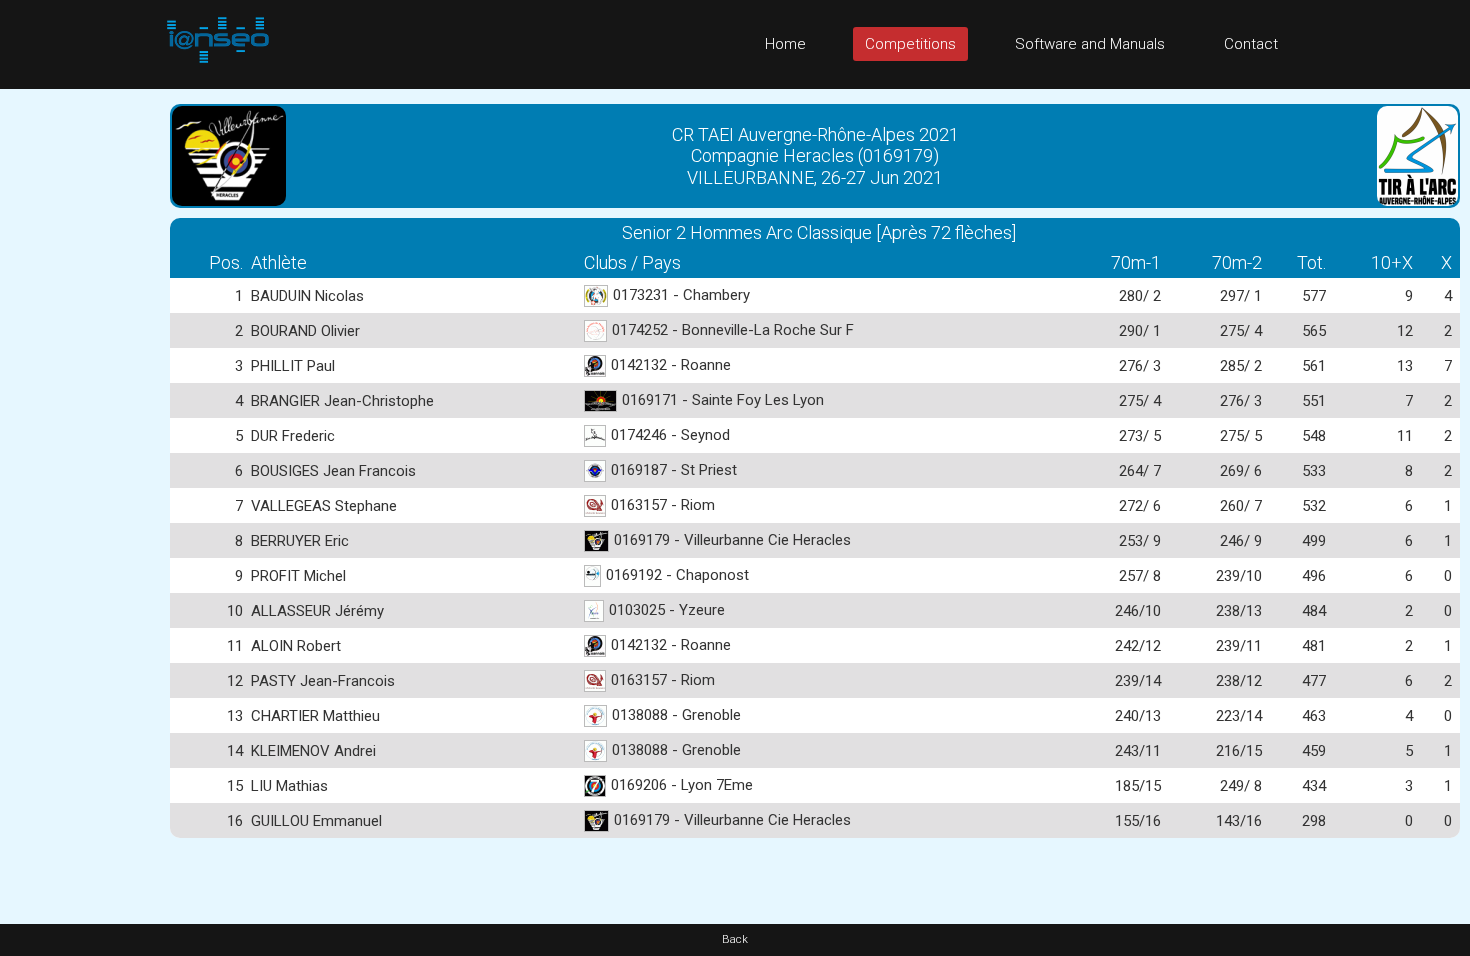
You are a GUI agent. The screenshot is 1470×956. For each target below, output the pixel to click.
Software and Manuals (1090, 44)
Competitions (910, 44)
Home (785, 44)
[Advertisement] (80, 389)
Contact (1251, 44)
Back (735, 939)
